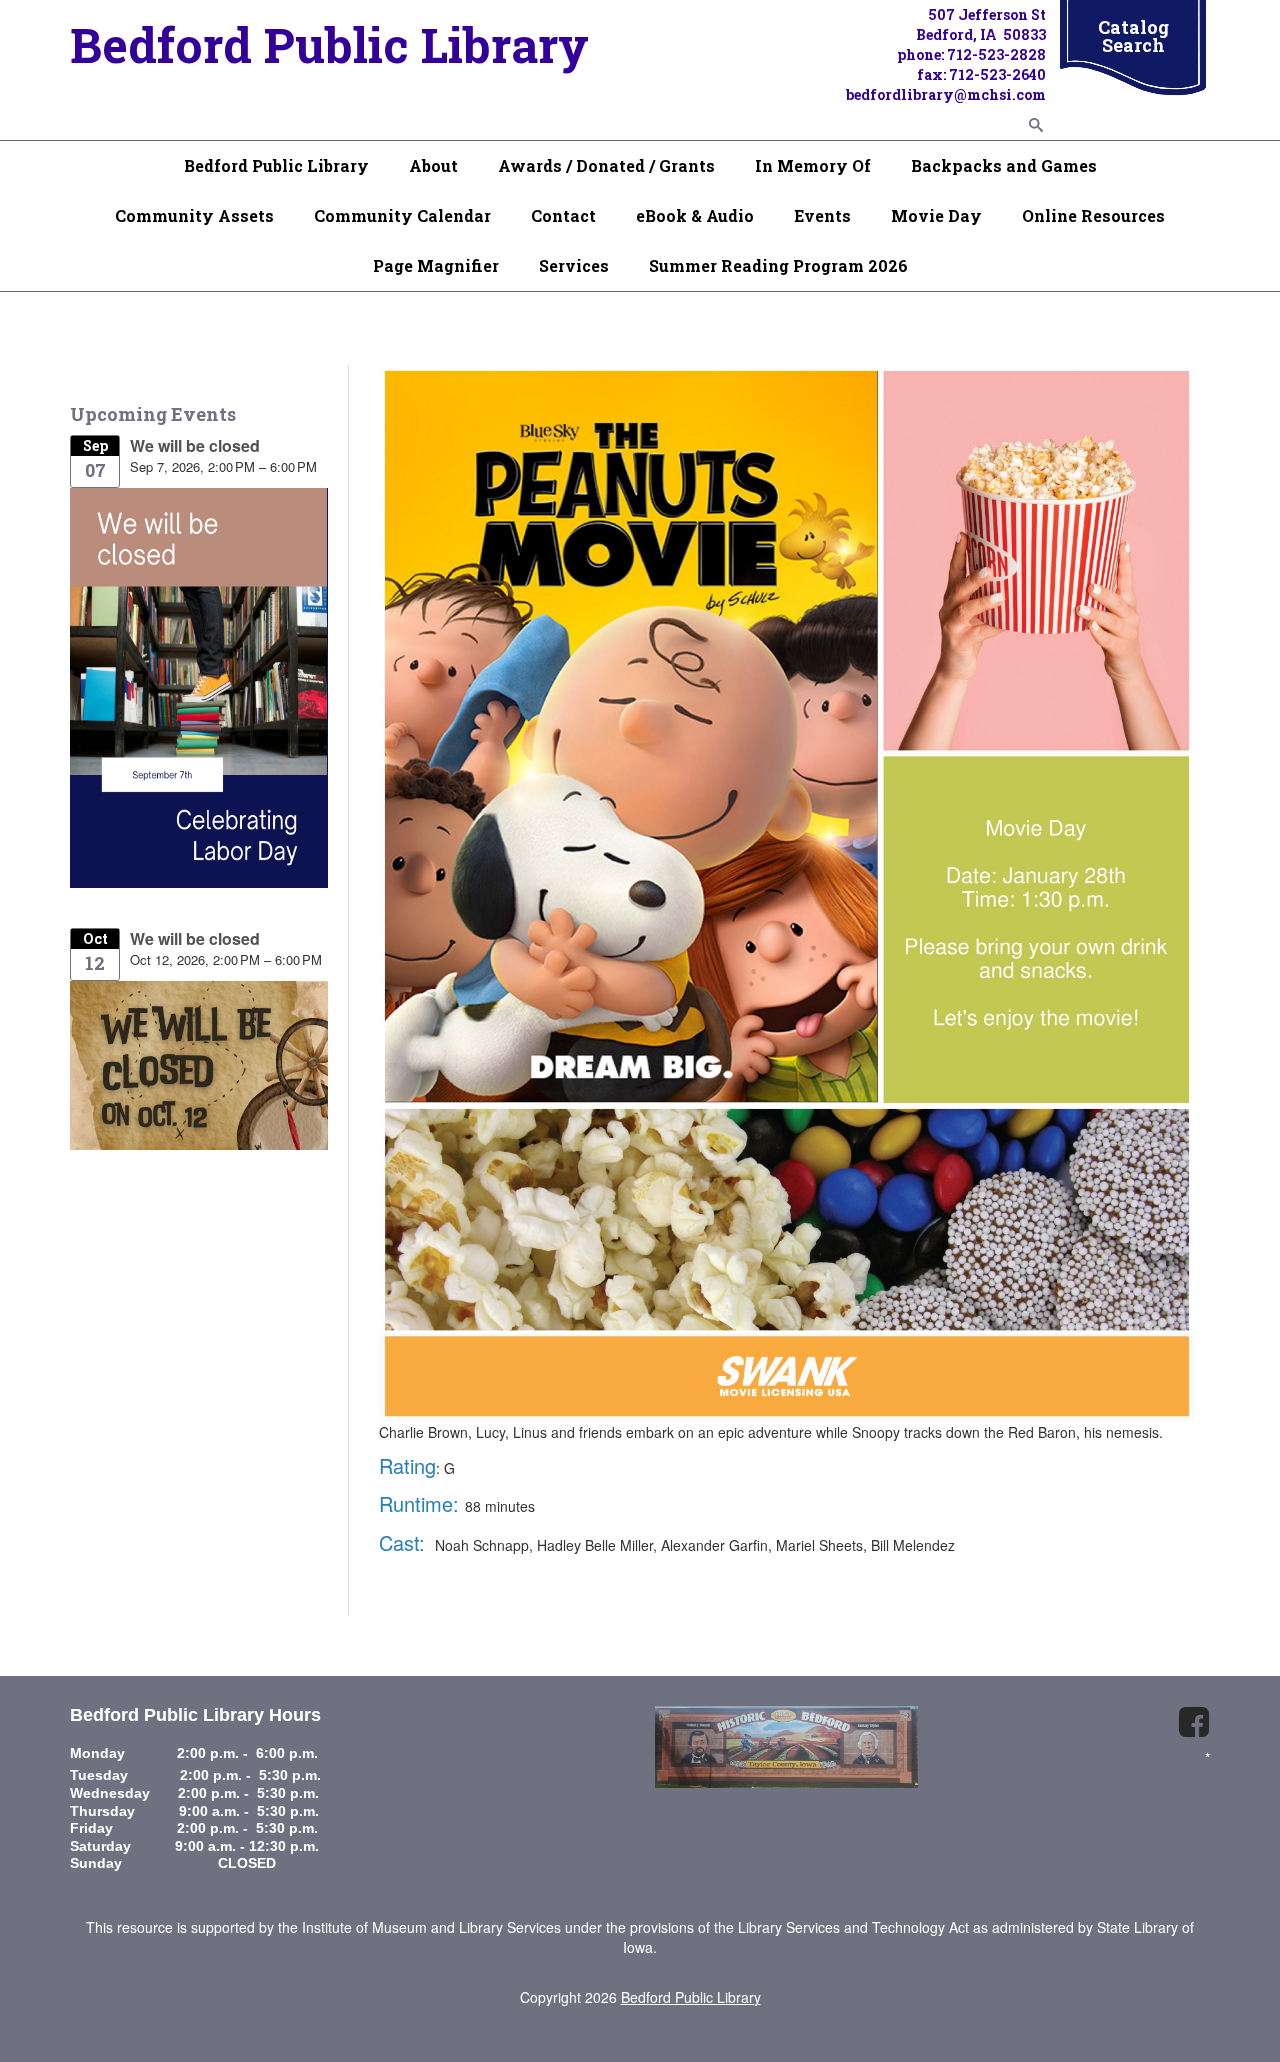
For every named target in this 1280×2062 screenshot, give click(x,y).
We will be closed (195, 445)
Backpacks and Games (1004, 165)
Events (822, 215)
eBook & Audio (695, 215)
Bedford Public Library (276, 165)
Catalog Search (1133, 36)
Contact (563, 215)
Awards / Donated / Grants (606, 165)
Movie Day (936, 215)
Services (574, 265)
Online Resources (1093, 215)
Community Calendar (402, 215)
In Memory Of (813, 165)
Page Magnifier (436, 265)
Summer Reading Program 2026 (778, 265)
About (433, 165)
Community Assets (194, 215)
